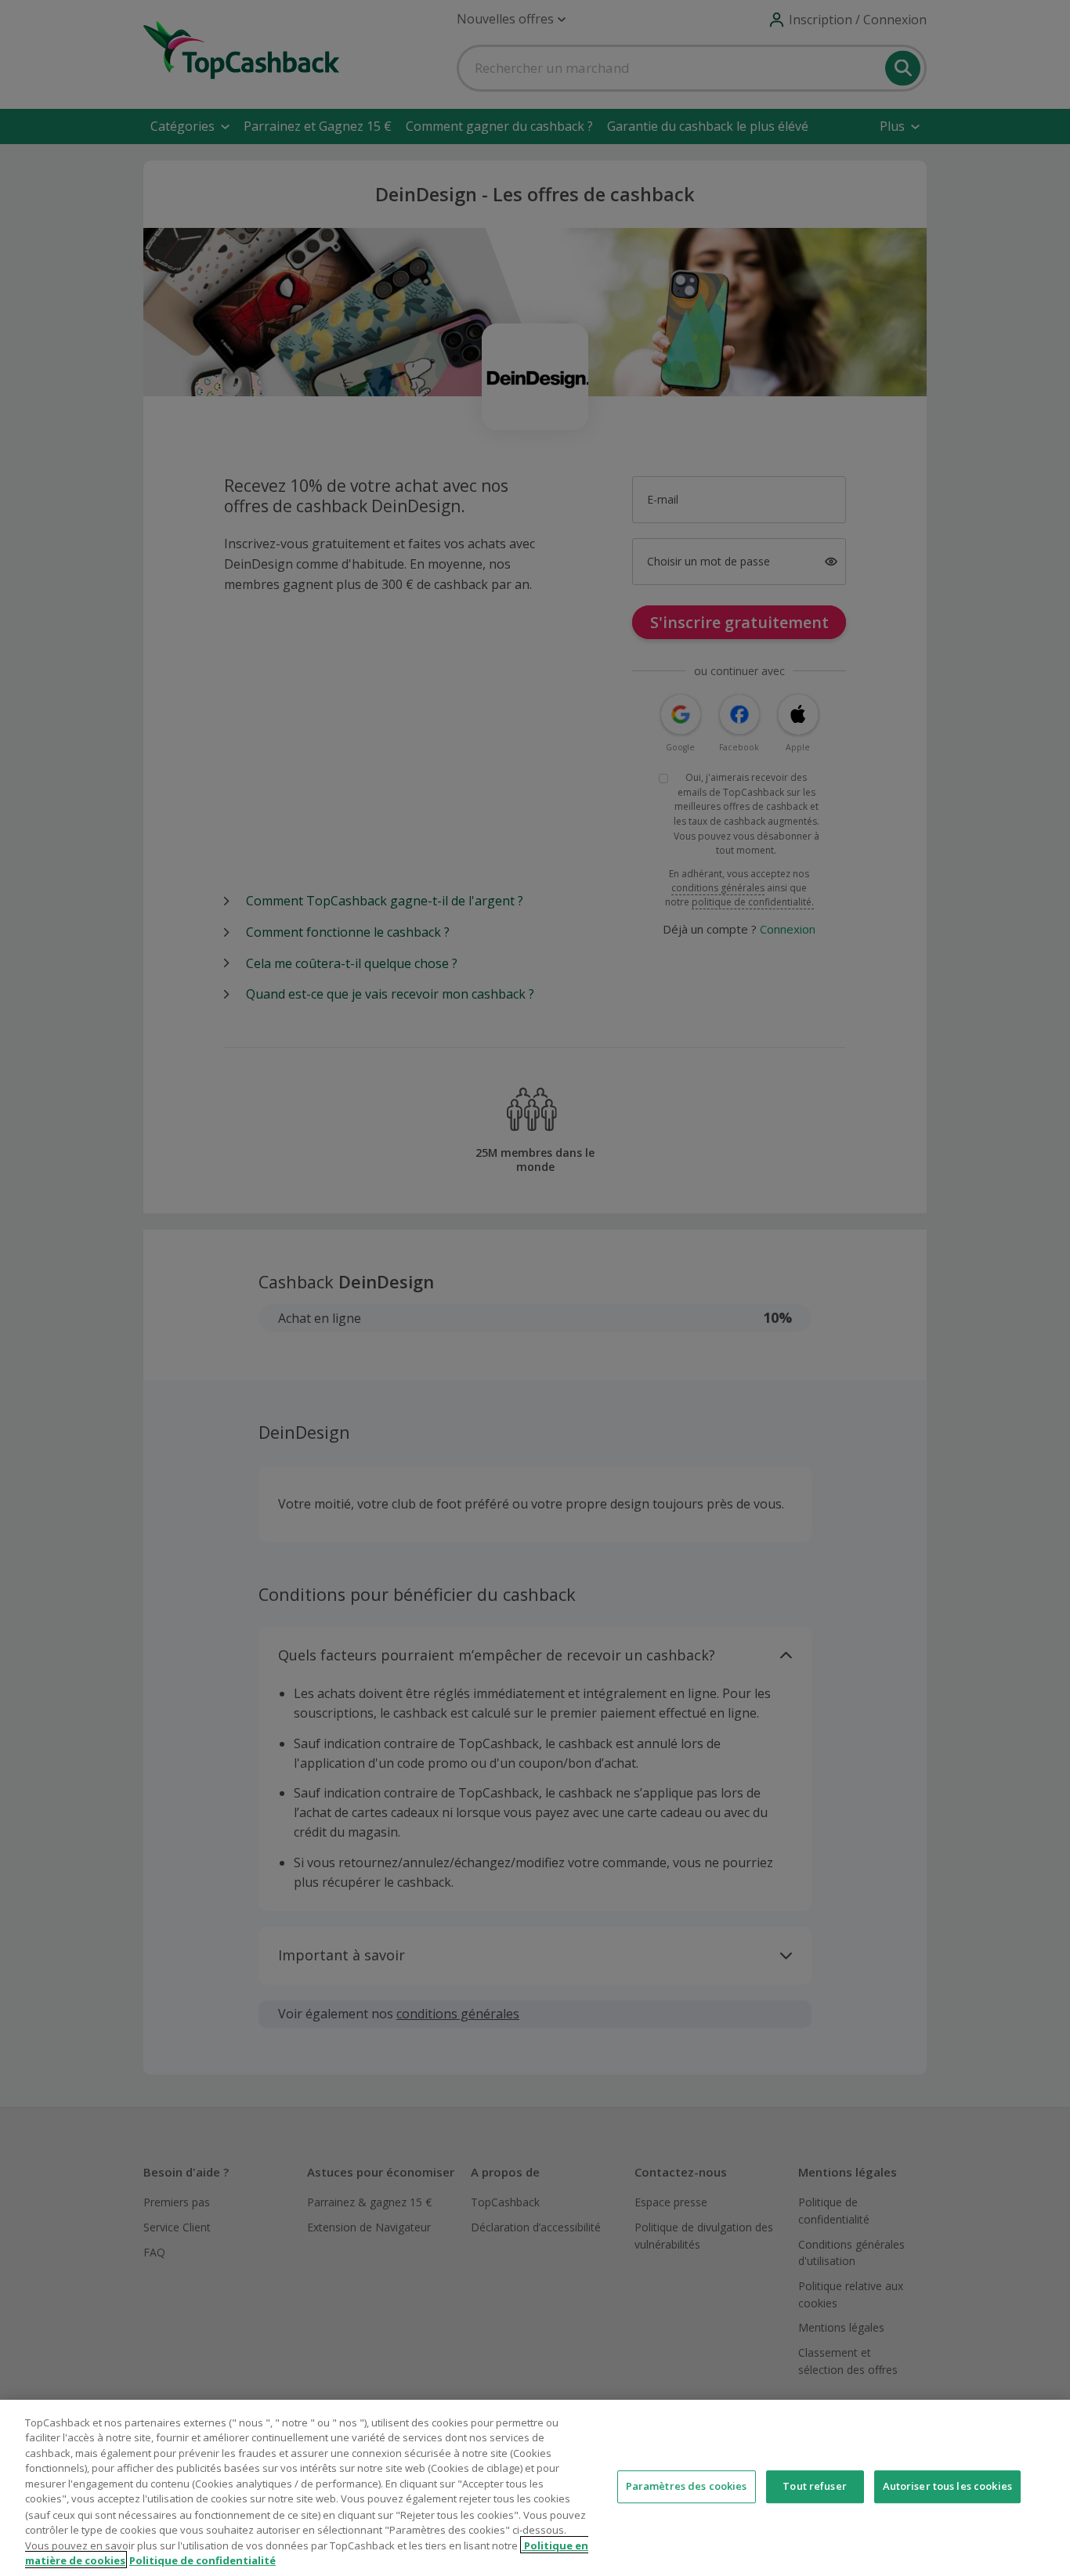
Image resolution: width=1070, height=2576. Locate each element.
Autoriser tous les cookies (947, 2487)
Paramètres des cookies (687, 2487)
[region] (535, 2488)
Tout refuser (815, 2487)
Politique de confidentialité (202, 2560)
